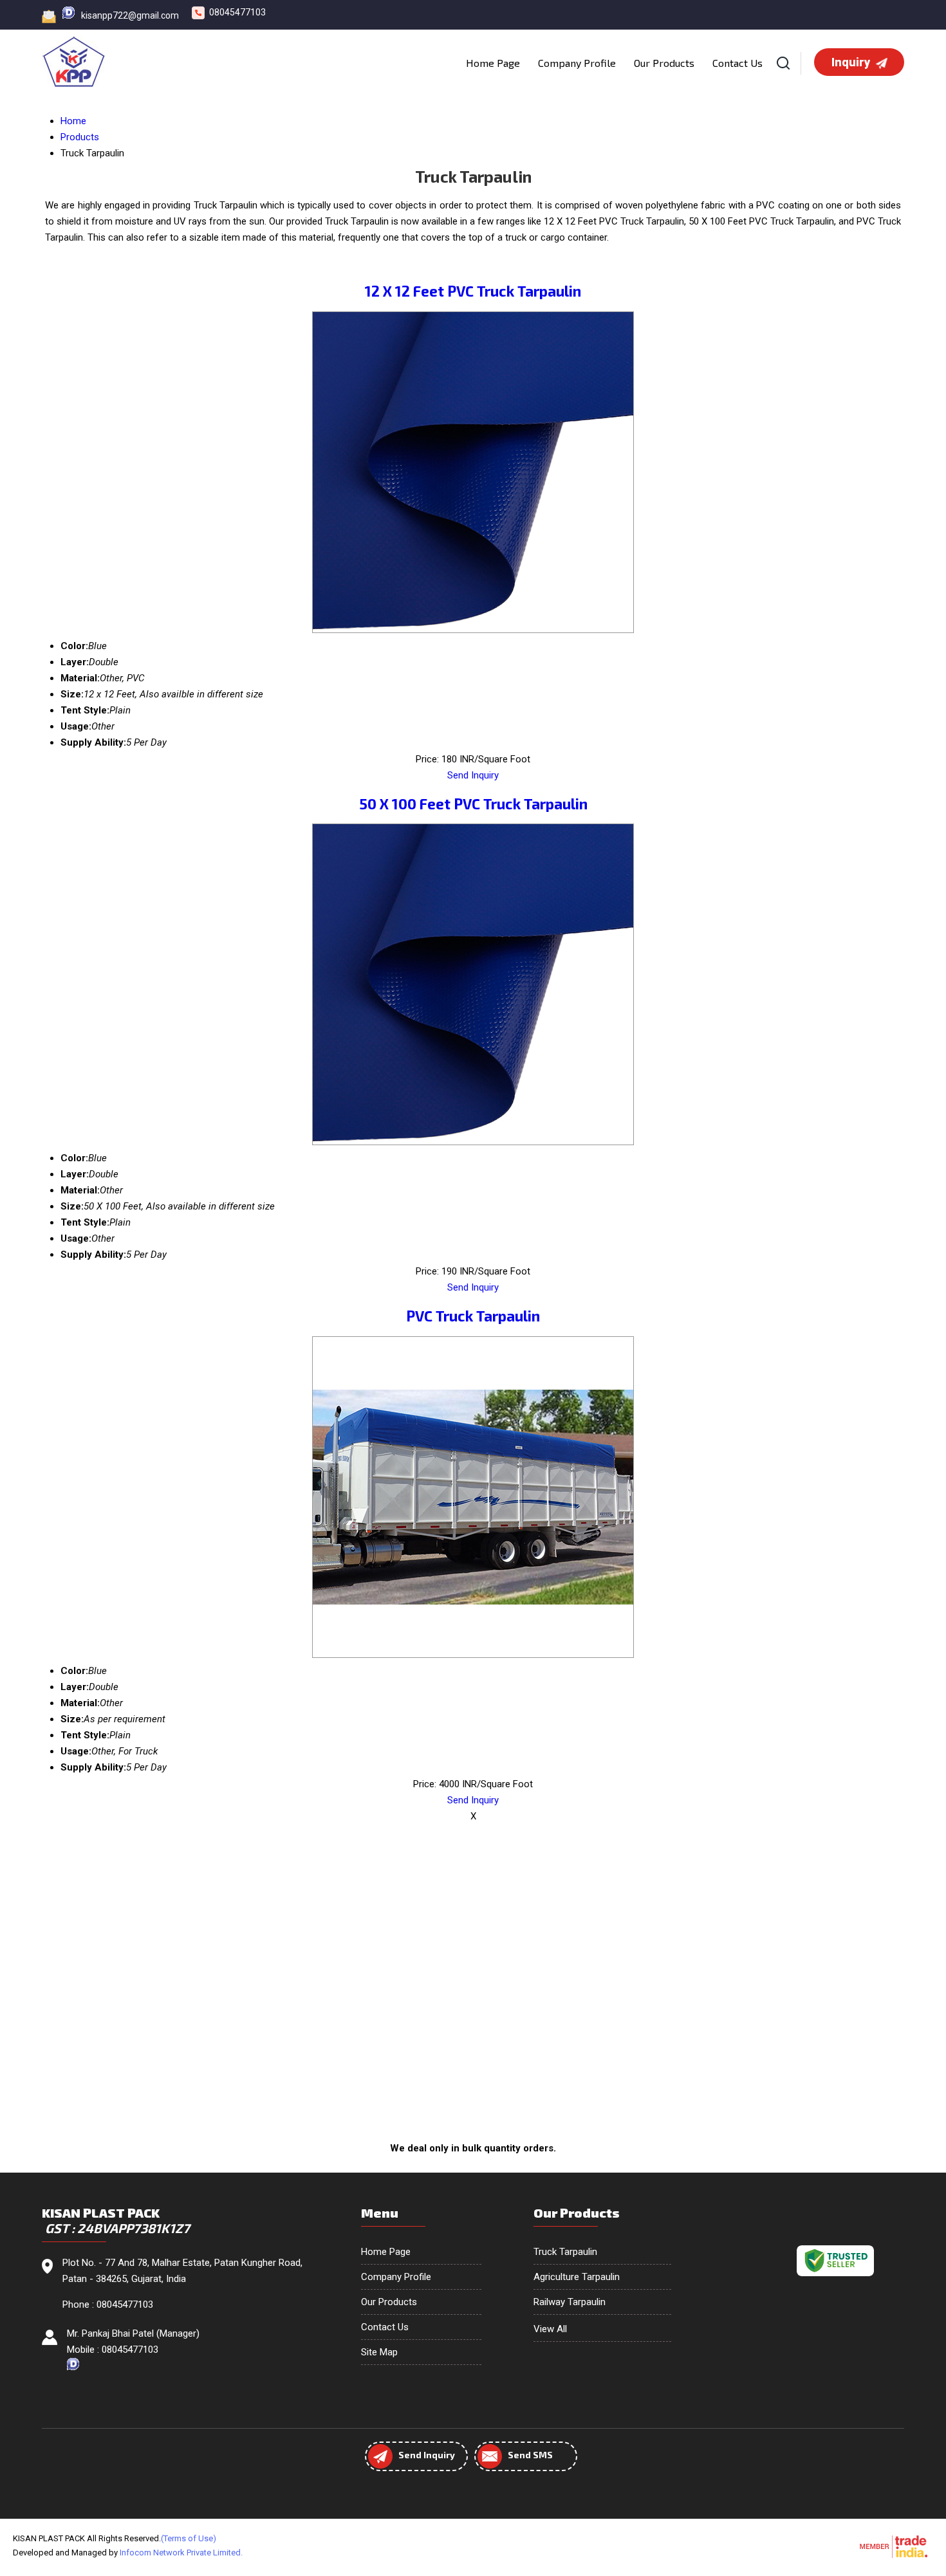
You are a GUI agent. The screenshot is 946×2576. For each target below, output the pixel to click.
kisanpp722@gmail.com (130, 15)
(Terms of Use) (189, 2538)
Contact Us (737, 63)
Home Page (493, 63)
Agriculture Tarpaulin (577, 2277)
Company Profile (577, 63)
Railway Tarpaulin (570, 2302)
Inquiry (852, 62)
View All (550, 2329)
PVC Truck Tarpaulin (473, 1316)
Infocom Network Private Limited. (181, 2553)
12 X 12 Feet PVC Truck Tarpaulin (473, 291)
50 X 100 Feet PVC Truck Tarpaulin (473, 804)
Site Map (379, 2352)
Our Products (664, 63)
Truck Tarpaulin (565, 2252)
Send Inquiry (473, 775)
